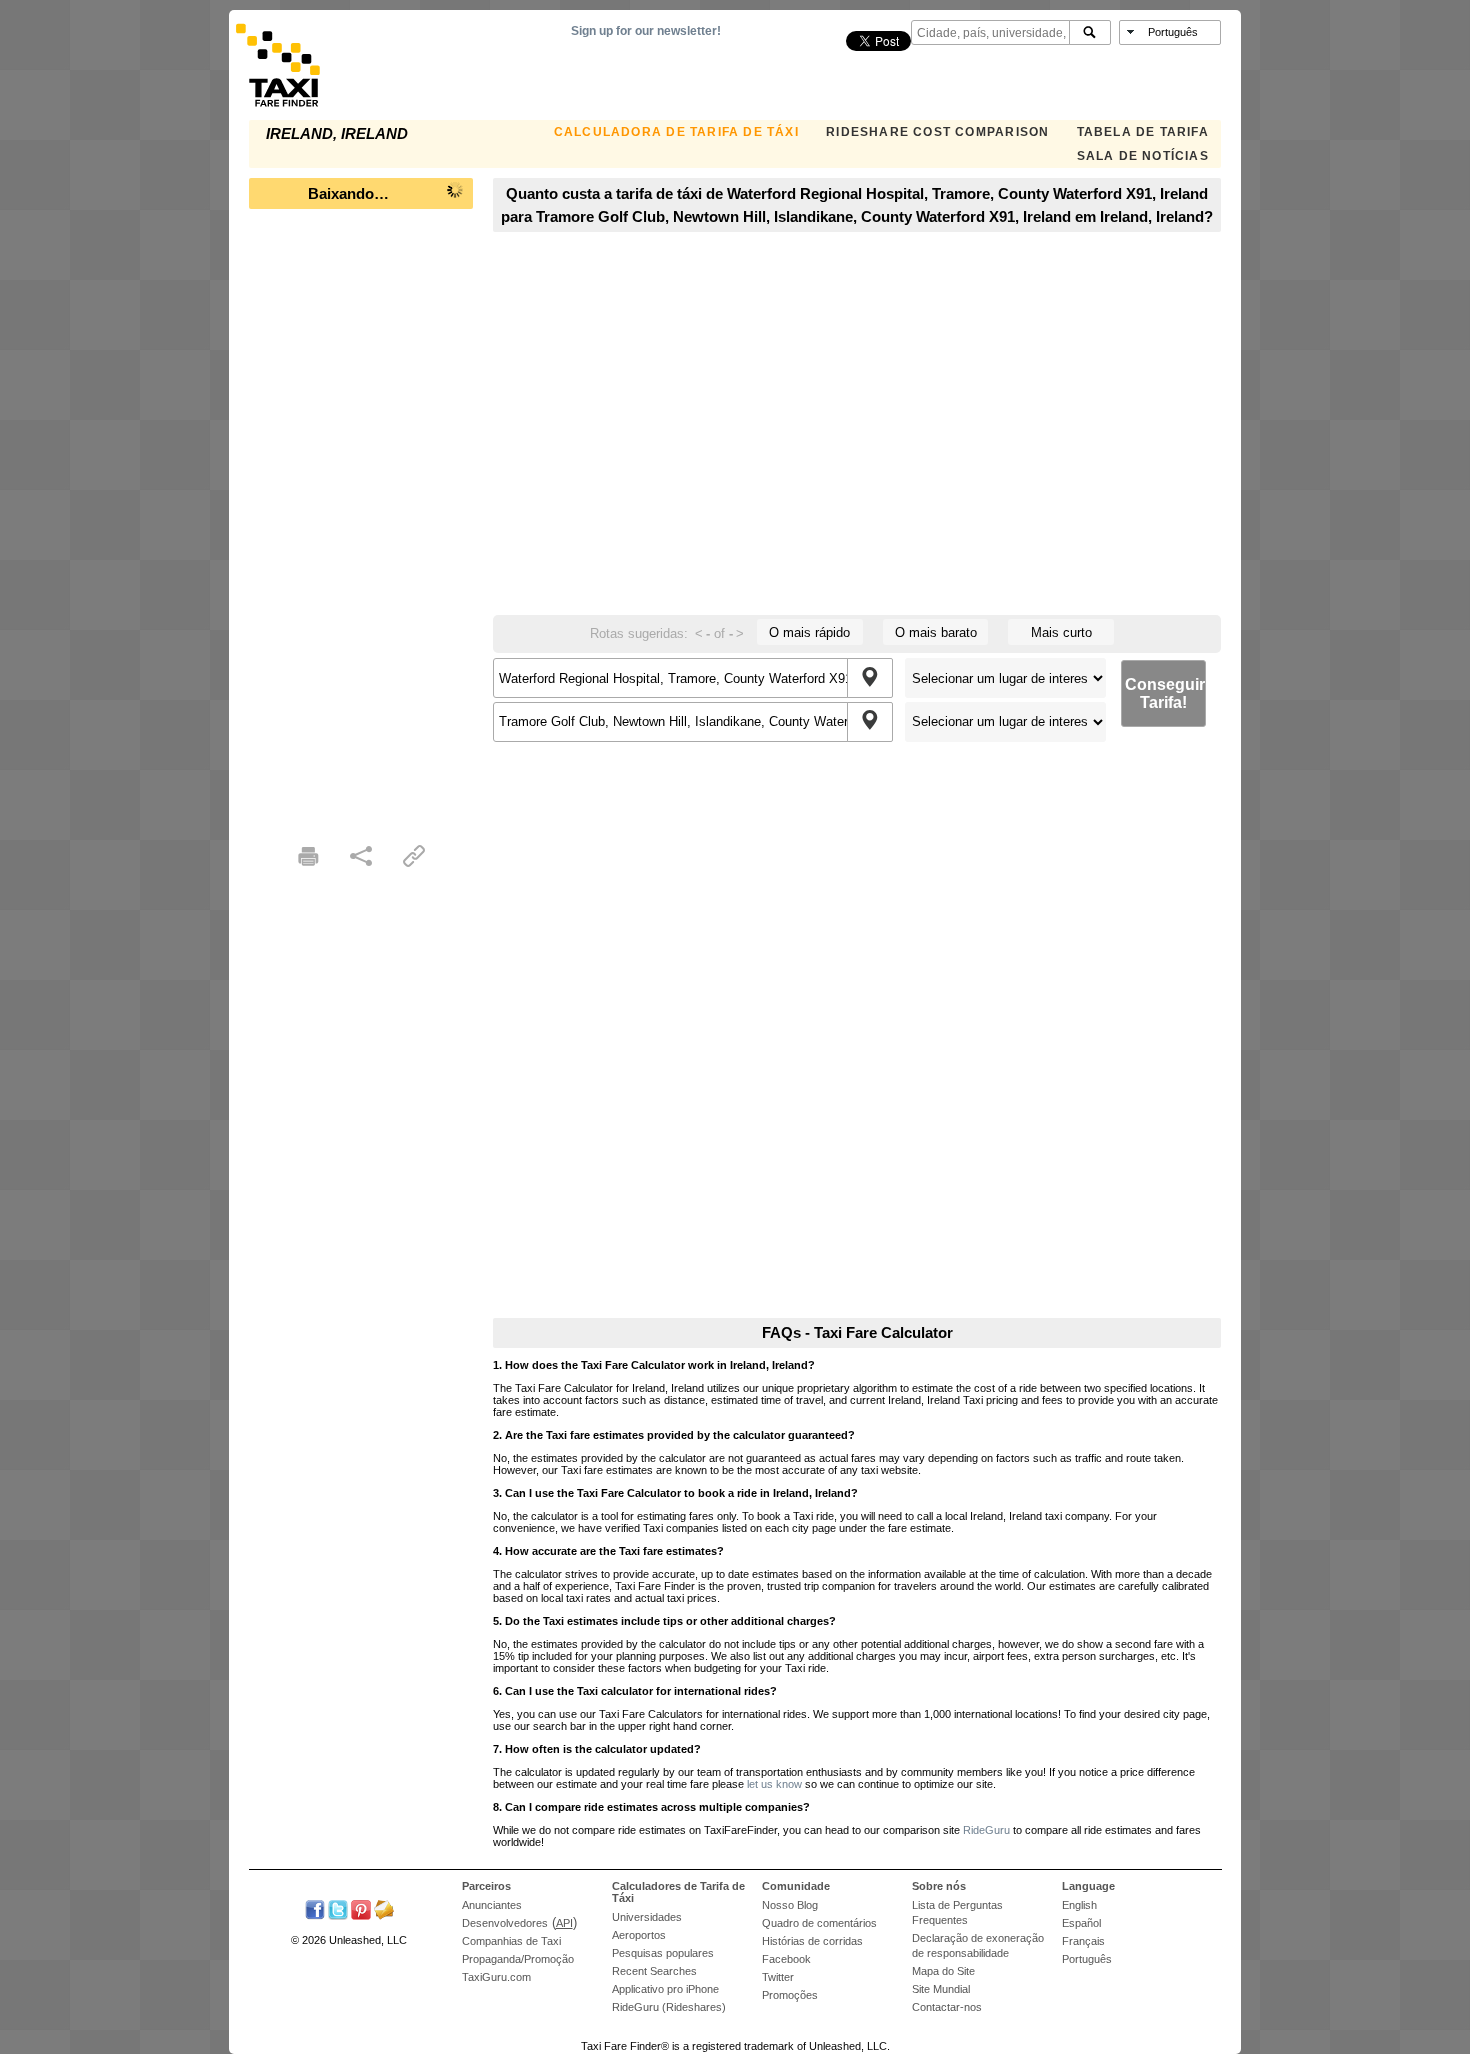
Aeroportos (639, 1935)
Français (1083, 1941)
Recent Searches (654, 1971)
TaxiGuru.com (496, 1977)
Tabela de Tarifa (1143, 132)
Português (1087, 1959)
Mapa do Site (943, 1971)
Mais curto (1061, 632)
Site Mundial (941, 1989)
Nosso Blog (790, 1905)
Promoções (790, 1995)
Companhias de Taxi (511, 1941)
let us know (774, 1784)
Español (1081, 1923)
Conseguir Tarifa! (1165, 693)
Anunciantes (492, 1905)
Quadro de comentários (819, 1923)
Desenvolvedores (505, 1923)
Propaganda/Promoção (518, 1959)
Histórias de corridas (812, 1941)
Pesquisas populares (663, 1953)
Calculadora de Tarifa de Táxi (676, 132)
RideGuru (986, 1830)
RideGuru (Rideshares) (669, 2007)
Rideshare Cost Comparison (937, 132)
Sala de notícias (1143, 156)
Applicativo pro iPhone (665, 1989)
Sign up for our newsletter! (646, 31)
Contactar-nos (947, 2007)
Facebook (786, 1959)
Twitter (778, 1977)
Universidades (647, 1917)
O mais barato (936, 632)
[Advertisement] (361, 520)
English (1079, 1905)
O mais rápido (809, 632)
